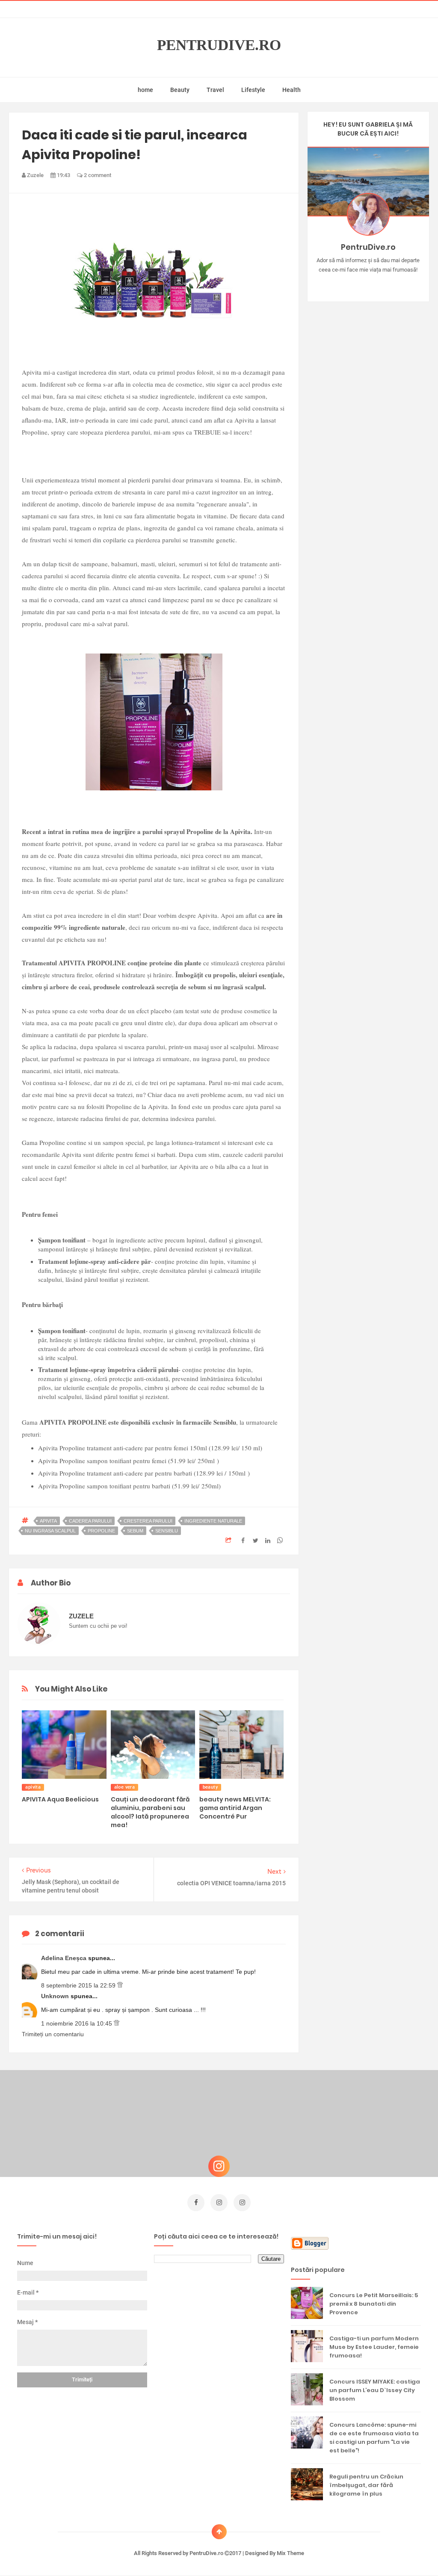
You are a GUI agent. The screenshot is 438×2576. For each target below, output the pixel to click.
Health (292, 90)
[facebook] (196, 2203)
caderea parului (90, 1521)
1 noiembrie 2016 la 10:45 (77, 2023)
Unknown (56, 1996)
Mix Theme (290, 2553)
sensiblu (167, 1531)
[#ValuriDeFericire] (368, 283)
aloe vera (125, 1787)
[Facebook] (393, 283)
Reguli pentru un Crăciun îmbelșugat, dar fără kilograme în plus (366, 2485)
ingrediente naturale (213, 1521)
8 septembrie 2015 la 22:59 (79, 1985)
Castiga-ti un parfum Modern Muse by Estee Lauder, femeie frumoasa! (374, 2347)
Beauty (180, 90)
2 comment (97, 175)
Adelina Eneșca (65, 1958)
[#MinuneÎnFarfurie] (356, 283)
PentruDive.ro (219, 45)
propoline (101, 1531)
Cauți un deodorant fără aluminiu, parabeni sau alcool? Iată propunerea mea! (150, 1812)
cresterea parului (148, 1521)
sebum (135, 1531)
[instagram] (219, 2203)
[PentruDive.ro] (380, 283)
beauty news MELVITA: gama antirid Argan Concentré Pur (235, 1808)
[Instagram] (343, 283)
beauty (210, 1787)
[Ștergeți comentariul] (120, 1985)
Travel (215, 90)
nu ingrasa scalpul (50, 1531)
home (145, 90)
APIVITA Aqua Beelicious (60, 1799)
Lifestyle (253, 90)
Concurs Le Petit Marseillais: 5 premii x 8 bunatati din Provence (374, 2304)
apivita (48, 1521)
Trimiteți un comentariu (53, 2034)
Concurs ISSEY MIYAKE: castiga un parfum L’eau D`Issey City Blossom (375, 2390)
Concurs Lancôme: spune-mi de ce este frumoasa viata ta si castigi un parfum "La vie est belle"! (374, 2438)
